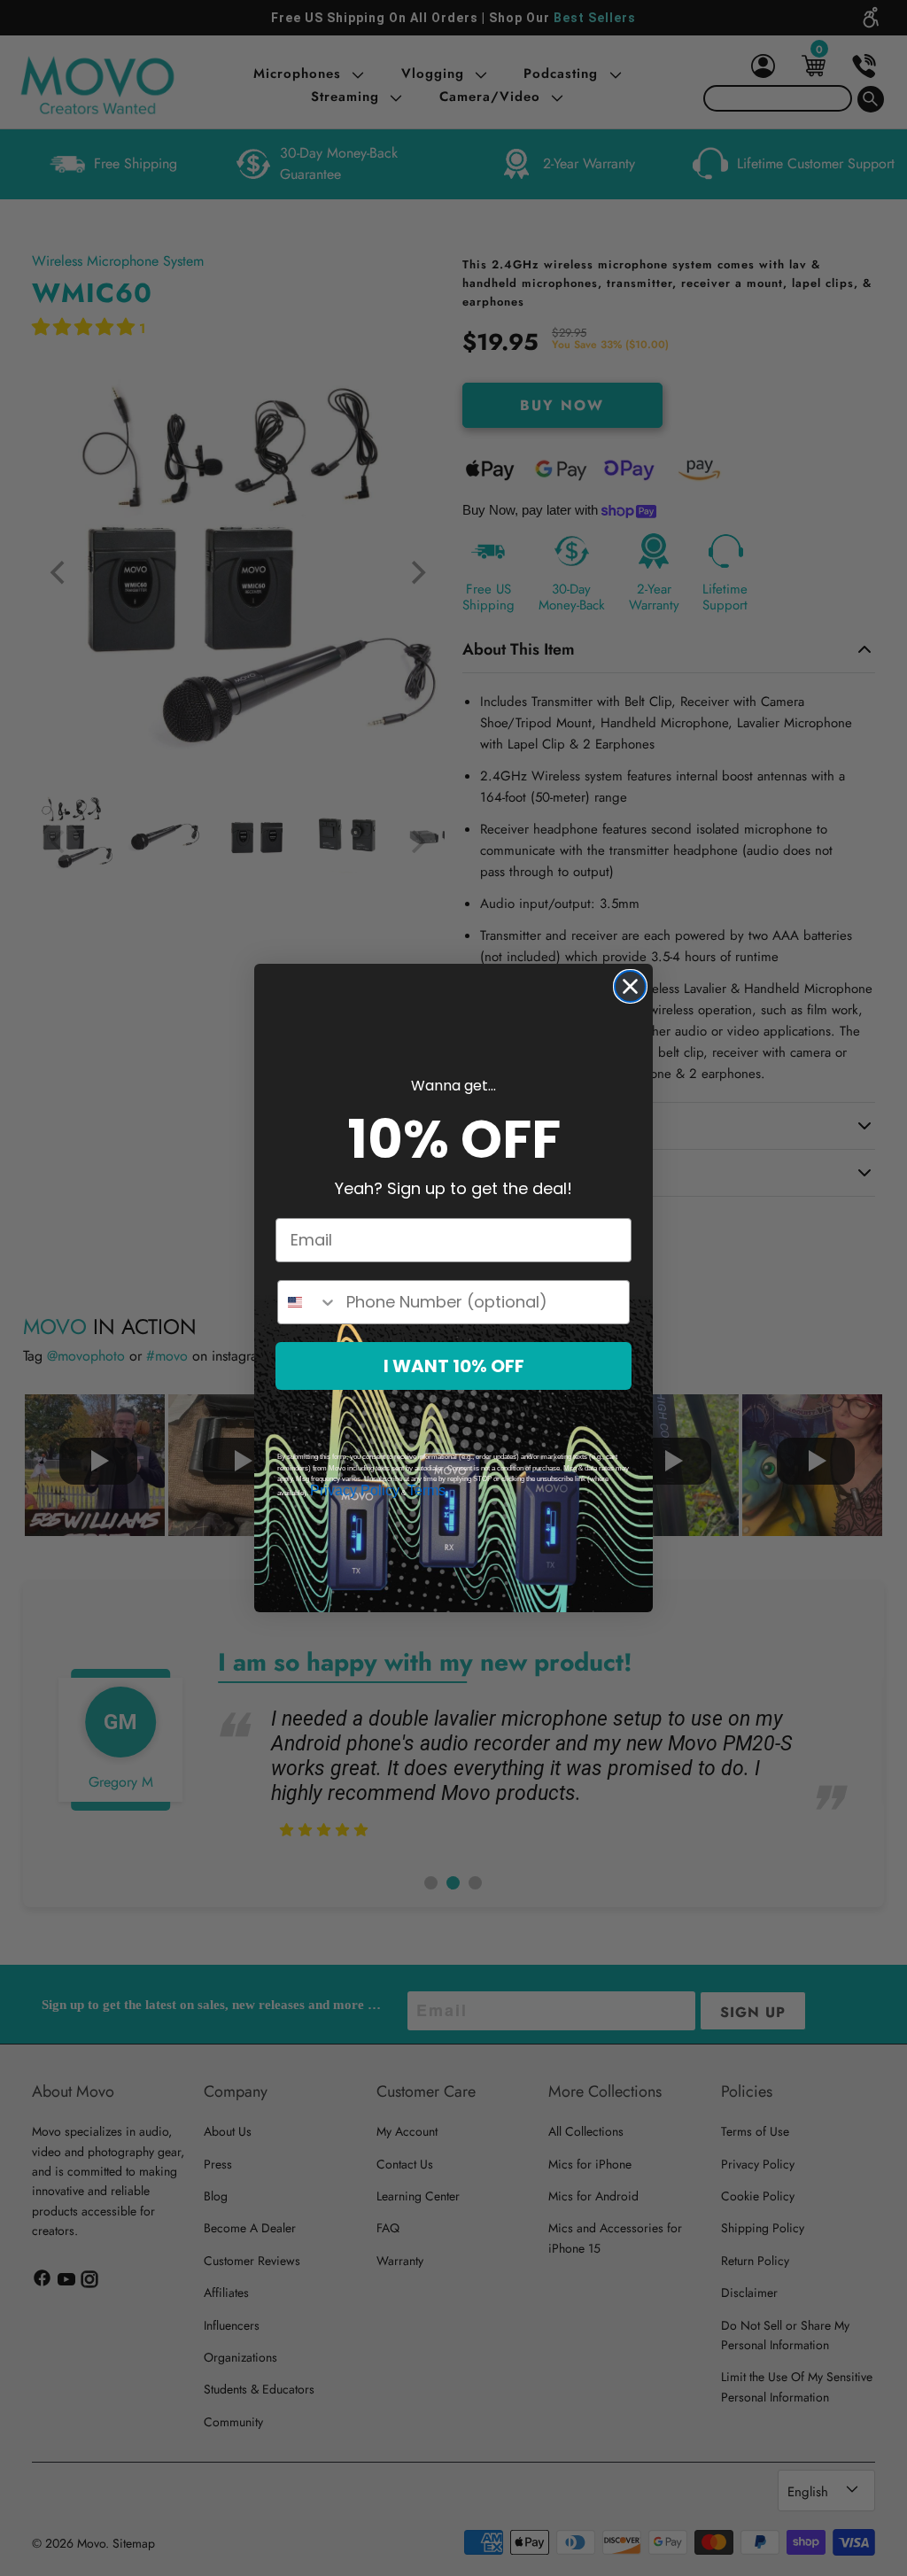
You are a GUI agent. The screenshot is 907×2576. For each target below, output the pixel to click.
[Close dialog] (630, 986)
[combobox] (308, 1302)
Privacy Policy (355, 1490)
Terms (426, 1490)
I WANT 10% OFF (454, 1366)
